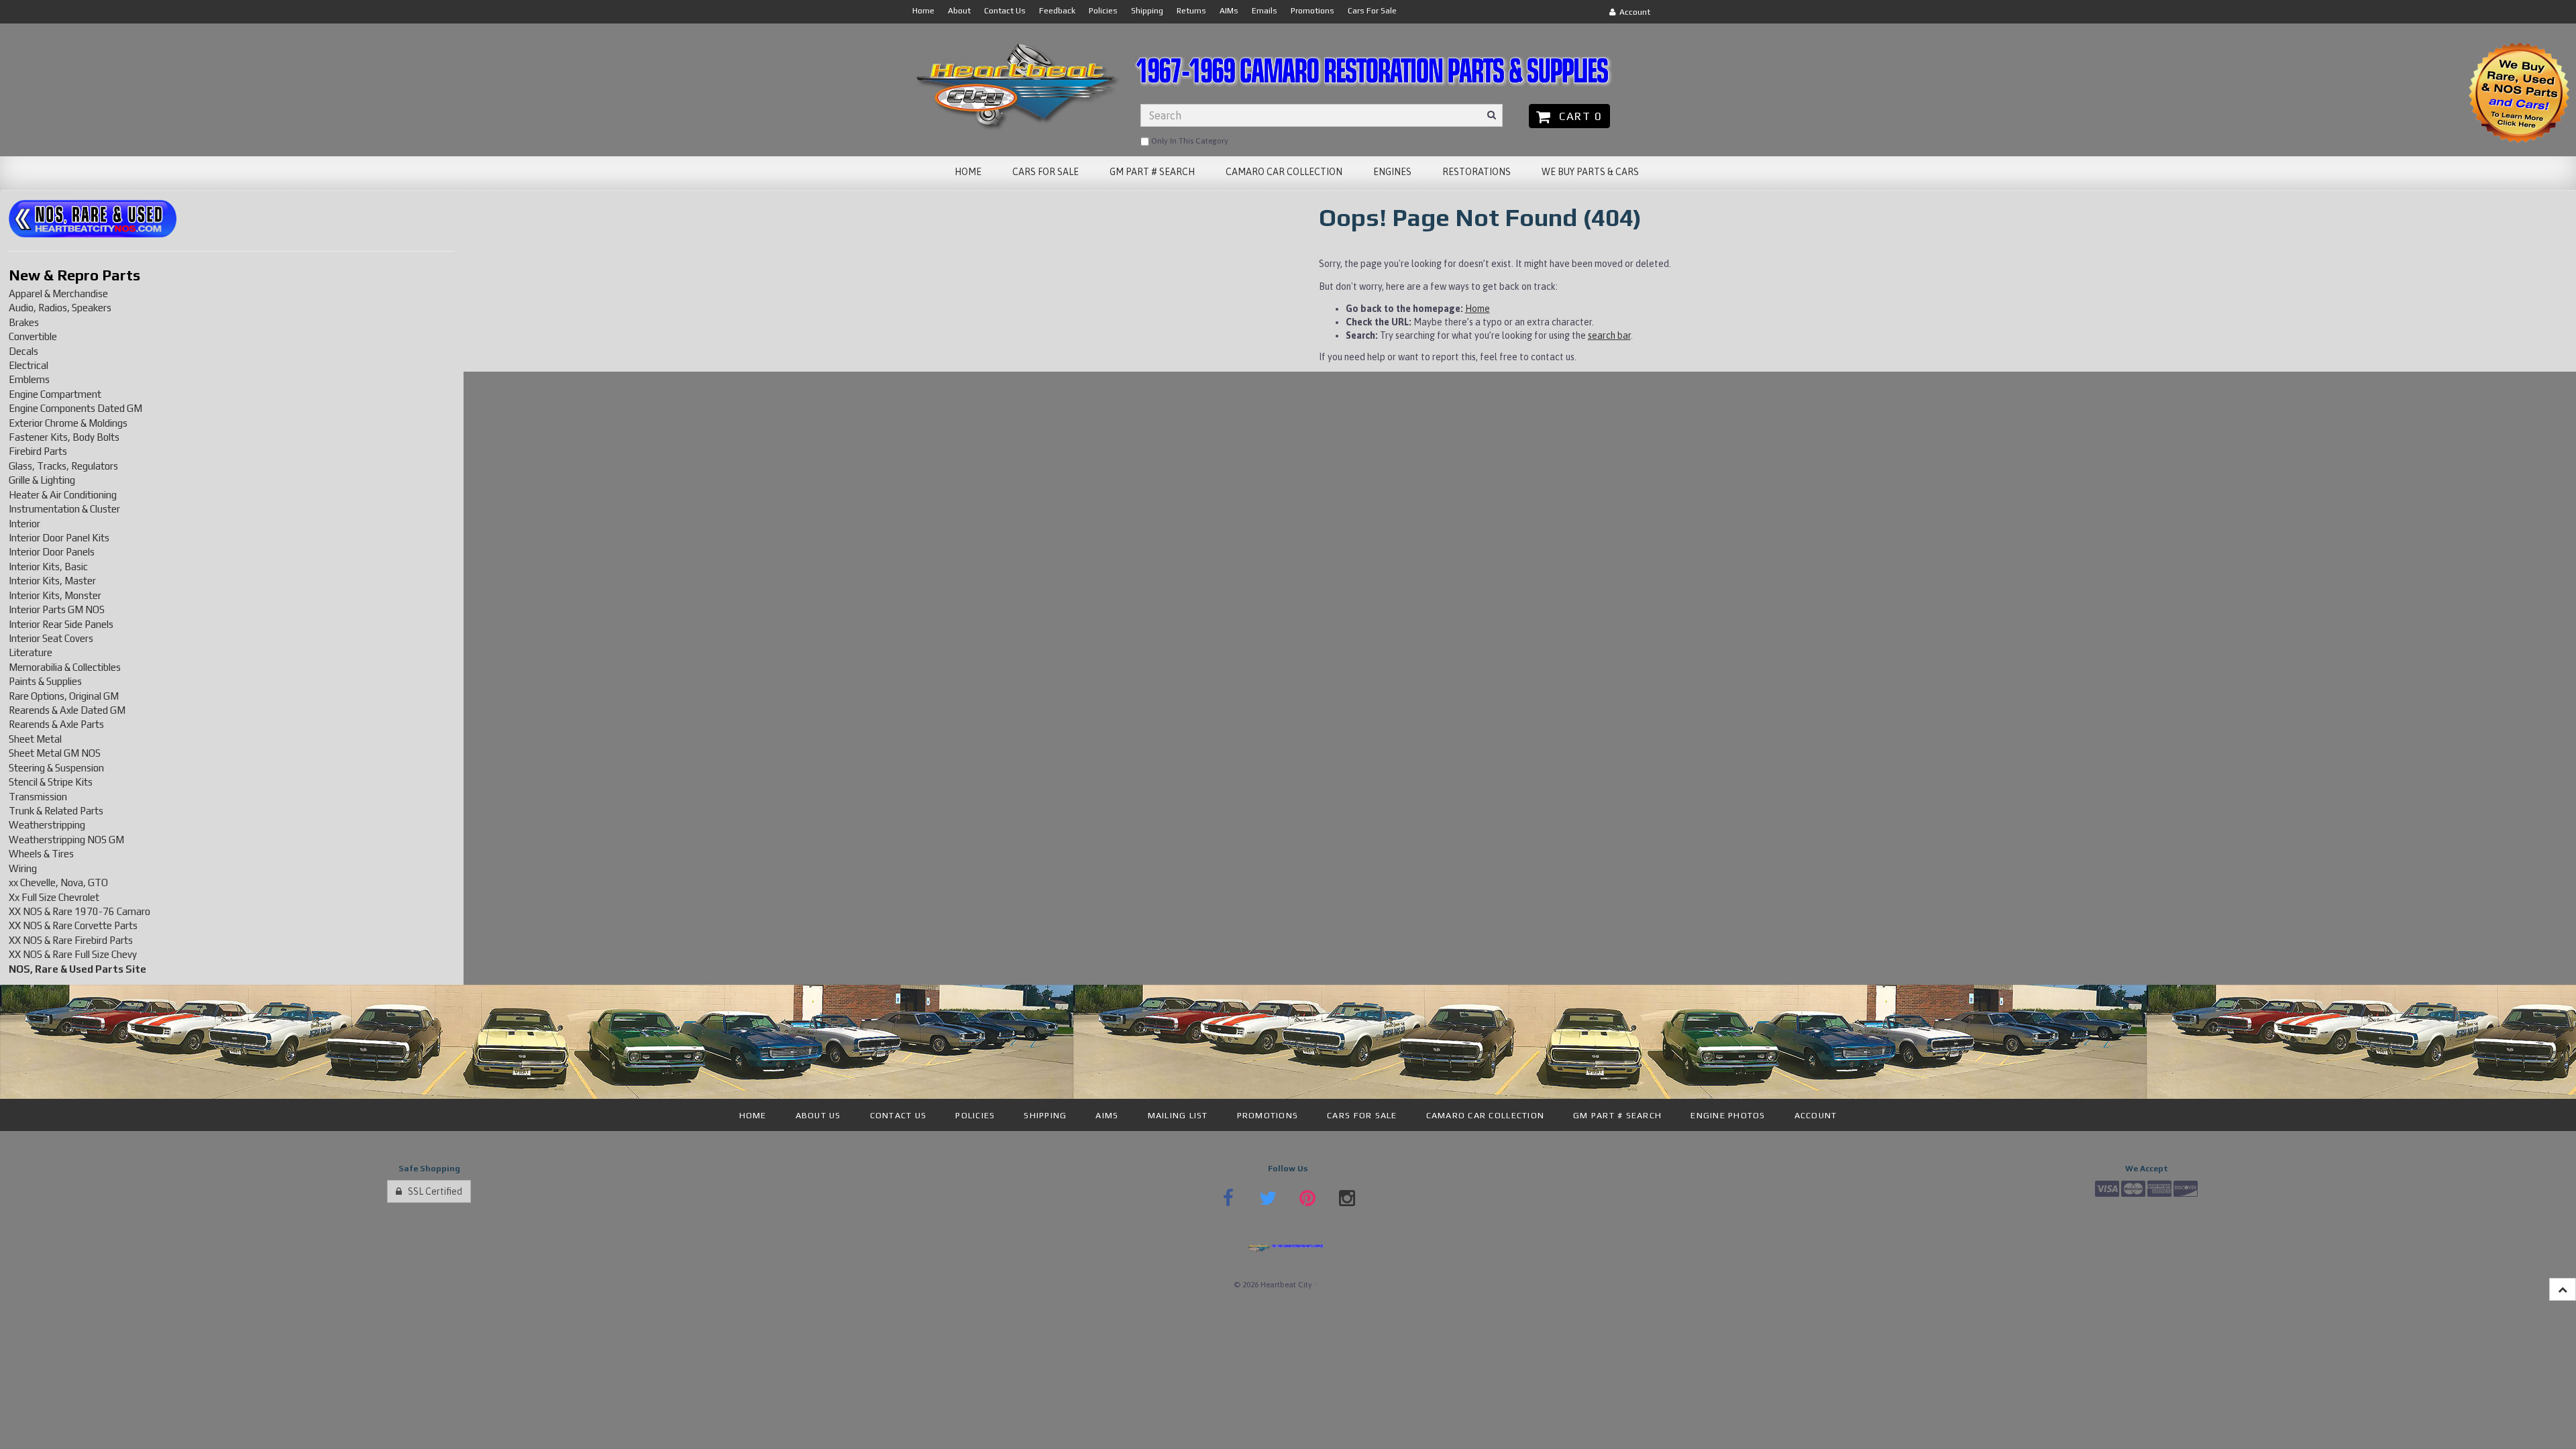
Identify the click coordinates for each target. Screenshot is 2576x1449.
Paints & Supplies (45, 681)
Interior (24, 524)
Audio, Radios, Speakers (60, 308)
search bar (1609, 335)
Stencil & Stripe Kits (51, 782)
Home (1478, 309)
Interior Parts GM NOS (57, 609)
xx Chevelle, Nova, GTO (58, 882)
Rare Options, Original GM (64, 696)
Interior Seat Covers (51, 638)
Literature (31, 652)
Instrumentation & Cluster (64, 509)
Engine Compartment (55, 394)
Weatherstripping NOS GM (66, 840)
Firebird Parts (38, 451)
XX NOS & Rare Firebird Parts (71, 940)
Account (1633, 12)
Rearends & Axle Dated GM (67, 710)
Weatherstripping (47, 825)
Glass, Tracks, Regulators (63, 466)
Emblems (29, 379)
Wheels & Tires (41, 854)
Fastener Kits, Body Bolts (64, 437)
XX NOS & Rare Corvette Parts (73, 925)
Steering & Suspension (56, 768)
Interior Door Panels (52, 552)
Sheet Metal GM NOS (55, 753)
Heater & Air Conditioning (63, 495)
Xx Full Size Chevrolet (54, 897)
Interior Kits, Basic (48, 567)
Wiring (23, 868)
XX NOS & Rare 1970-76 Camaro (79, 911)
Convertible (33, 336)
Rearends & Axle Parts (56, 724)
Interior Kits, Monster (55, 595)
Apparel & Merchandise (58, 293)
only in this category (1189, 141)
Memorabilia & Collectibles (65, 667)
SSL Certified (432, 1191)
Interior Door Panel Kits (59, 538)
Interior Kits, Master (52, 581)
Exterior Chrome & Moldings (68, 423)
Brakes (24, 322)
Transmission (38, 797)
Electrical (29, 365)
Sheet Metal (35, 739)
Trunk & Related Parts (56, 811)
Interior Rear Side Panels (61, 624)
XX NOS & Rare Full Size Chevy (73, 954)
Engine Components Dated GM (75, 408)
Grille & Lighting (42, 480)
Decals (23, 351)
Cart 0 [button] (1577, 116)
